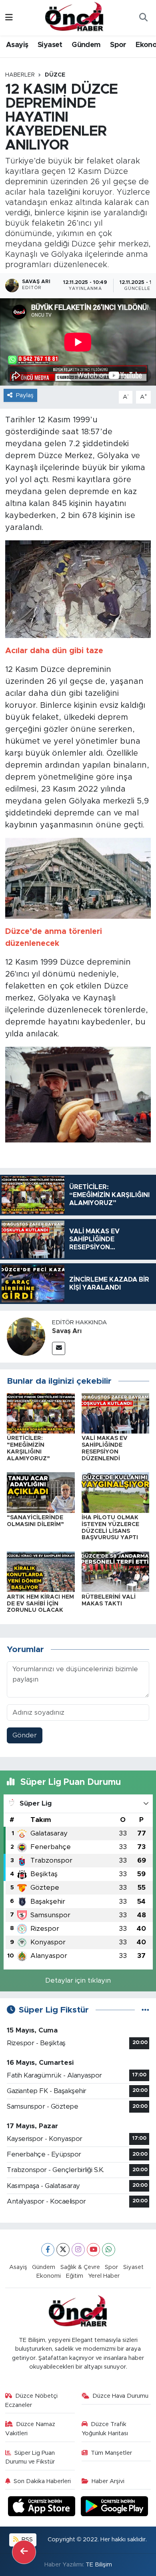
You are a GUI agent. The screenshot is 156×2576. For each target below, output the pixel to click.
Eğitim (75, 2276)
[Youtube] (93, 2250)
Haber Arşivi (108, 2481)
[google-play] (115, 2508)
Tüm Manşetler (111, 2453)
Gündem (86, 45)
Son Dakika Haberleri (42, 2481)
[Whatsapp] (109, 2250)
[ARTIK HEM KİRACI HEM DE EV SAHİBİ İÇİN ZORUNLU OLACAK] (41, 1571)
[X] (63, 2250)
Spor (118, 45)
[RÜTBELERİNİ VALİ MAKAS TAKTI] (116, 1571)
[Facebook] (48, 2250)
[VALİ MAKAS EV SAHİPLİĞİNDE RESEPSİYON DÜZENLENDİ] (116, 1413)
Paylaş (25, 395)
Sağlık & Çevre (80, 2267)
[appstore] (43, 2508)
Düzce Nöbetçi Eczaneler (32, 2400)
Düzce (55, 75)
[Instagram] (78, 2250)
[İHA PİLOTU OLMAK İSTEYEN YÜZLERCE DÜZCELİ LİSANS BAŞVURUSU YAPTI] (116, 1492)
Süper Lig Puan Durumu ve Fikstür (30, 2457)
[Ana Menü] (9, 18)
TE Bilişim (99, 2565)
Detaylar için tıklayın (78, 1980)
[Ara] (143, 18)
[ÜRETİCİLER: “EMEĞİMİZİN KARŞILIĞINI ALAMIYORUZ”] (41, 1413)
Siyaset (50, 45)
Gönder (25, 1735)
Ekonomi (49, 2276)
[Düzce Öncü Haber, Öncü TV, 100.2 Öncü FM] (74, 17)
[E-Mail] (59, 1348)
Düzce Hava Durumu (120, 2396)
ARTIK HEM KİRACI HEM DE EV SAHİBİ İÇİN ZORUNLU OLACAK (40, 1604)
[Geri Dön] (24, 2552)
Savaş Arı (67, 1331)
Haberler (20, 75)
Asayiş (17, 45)
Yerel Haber (104, 2276)
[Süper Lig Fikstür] (145, 2010)
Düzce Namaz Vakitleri (30, 2429)
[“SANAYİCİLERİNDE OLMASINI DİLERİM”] (41, 1492)
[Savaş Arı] (26, 1336)
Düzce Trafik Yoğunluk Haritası (105, 2429)
